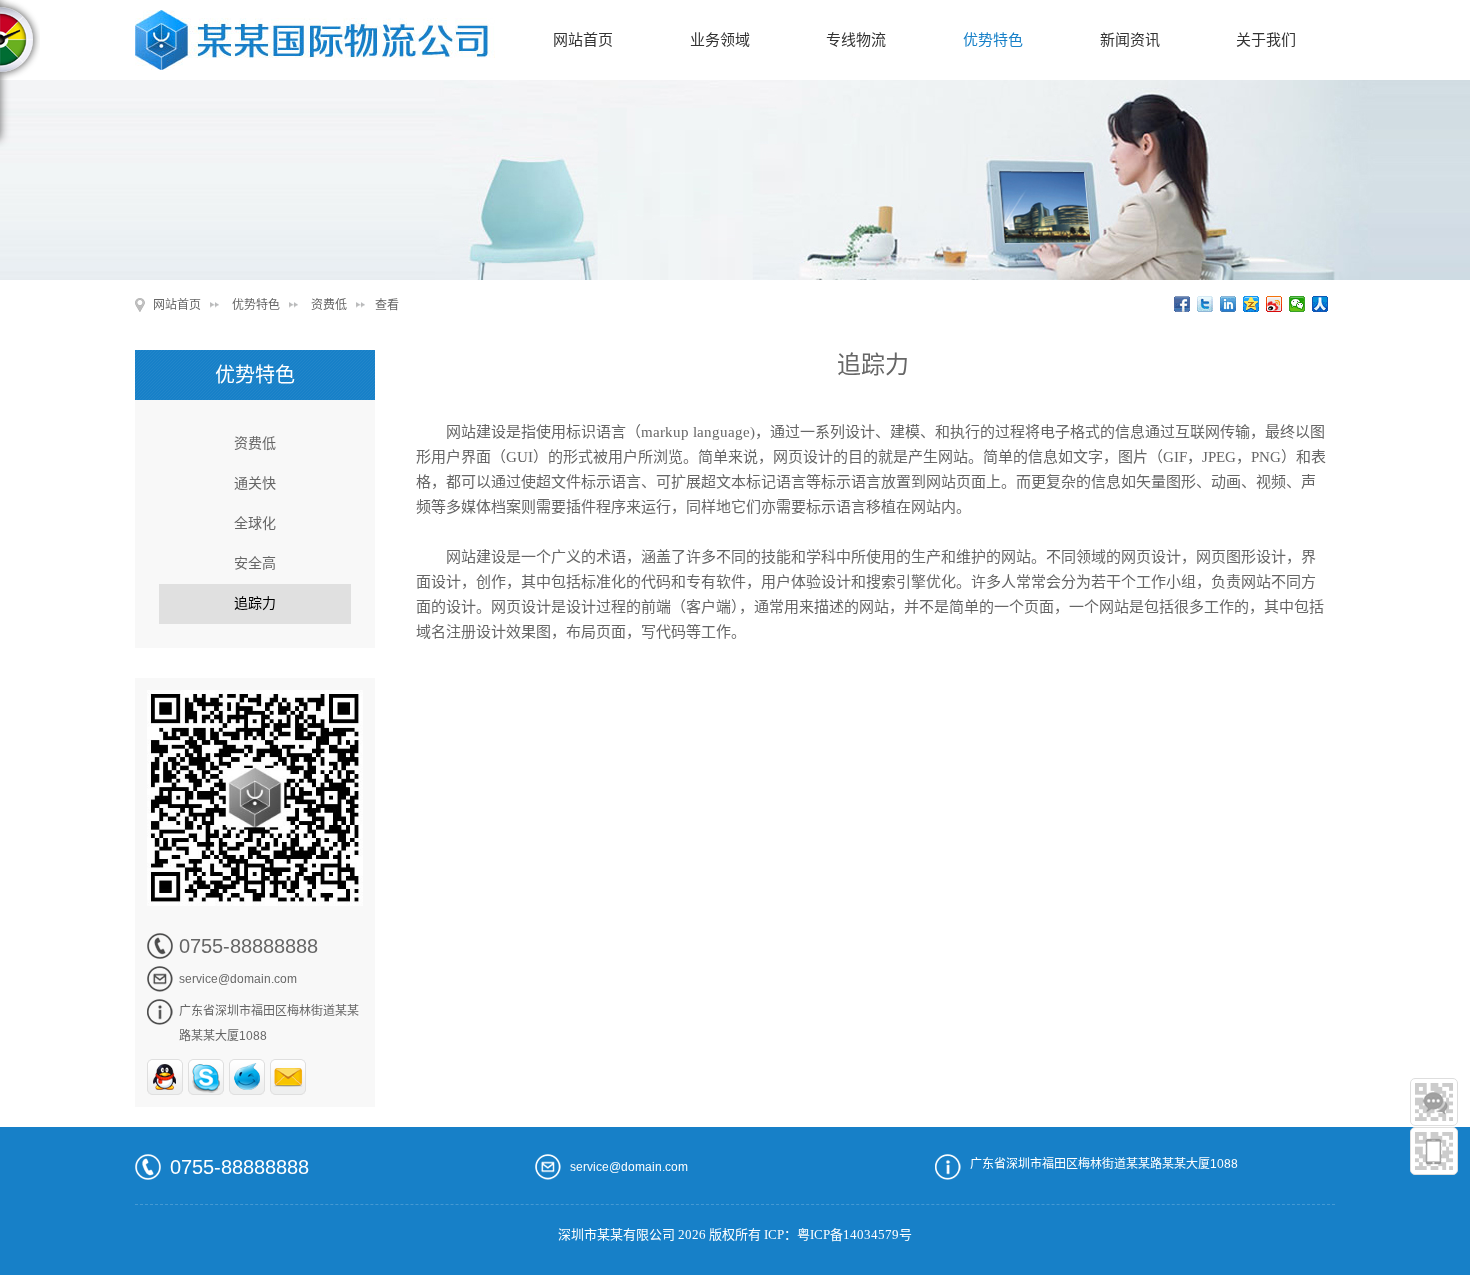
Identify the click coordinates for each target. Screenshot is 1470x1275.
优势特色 (993, 40)
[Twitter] (1205, 304)
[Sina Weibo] (1274, 304)
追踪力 (255, 603)
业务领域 (720, 40)
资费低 (329, 305)
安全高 (255, 563)
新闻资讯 (1130, 40)
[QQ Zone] (1251, 304)
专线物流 (856, 40)
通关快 (255, 483)
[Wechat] (1297, 304)
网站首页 (583, 40)
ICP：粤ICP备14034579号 (838, 1234)
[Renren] (1320, 304)
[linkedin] (1228, 304)
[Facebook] (1182, 304)
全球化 (255, 523)
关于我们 (1266, 40)
